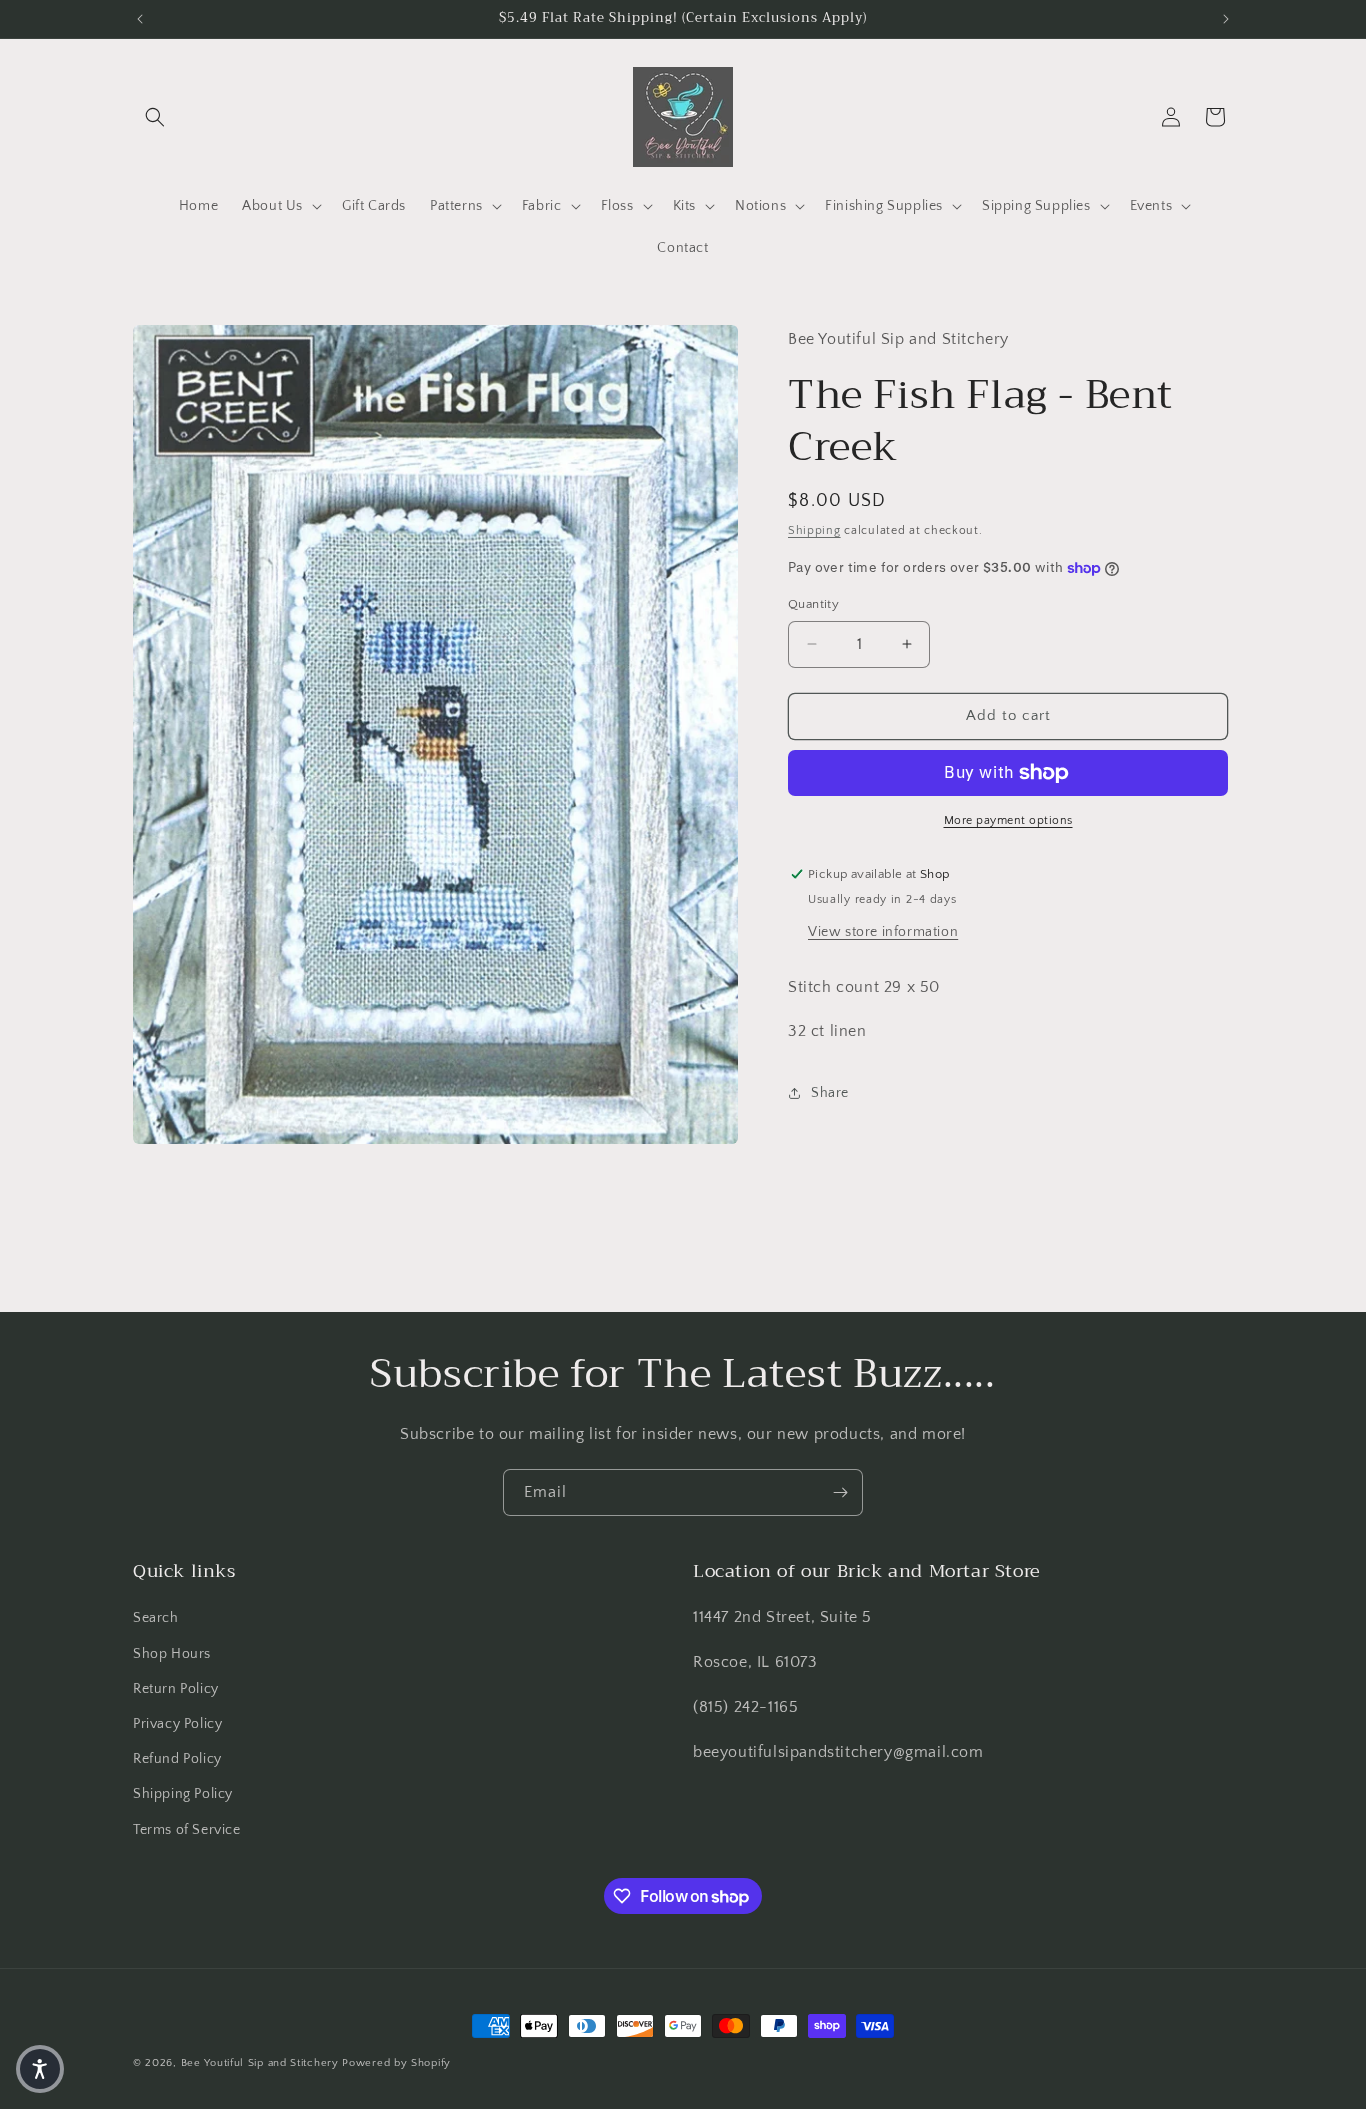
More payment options (1008, 820)
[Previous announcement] (140, 19)
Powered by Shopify (396, 2063)
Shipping (814, 530)
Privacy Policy (177, 1724)
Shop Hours (172, 1654)
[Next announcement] (1226, 19)
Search (156, 1619)
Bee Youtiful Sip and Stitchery (260, 2063)
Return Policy (176, 1689)
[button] (155, 117)
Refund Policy (177, 1759)
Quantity (813, 604)
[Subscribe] (840, 1492)
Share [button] (830, 1093)
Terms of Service (187, 1830)
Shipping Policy (183, 1795)
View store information (883, 932)
